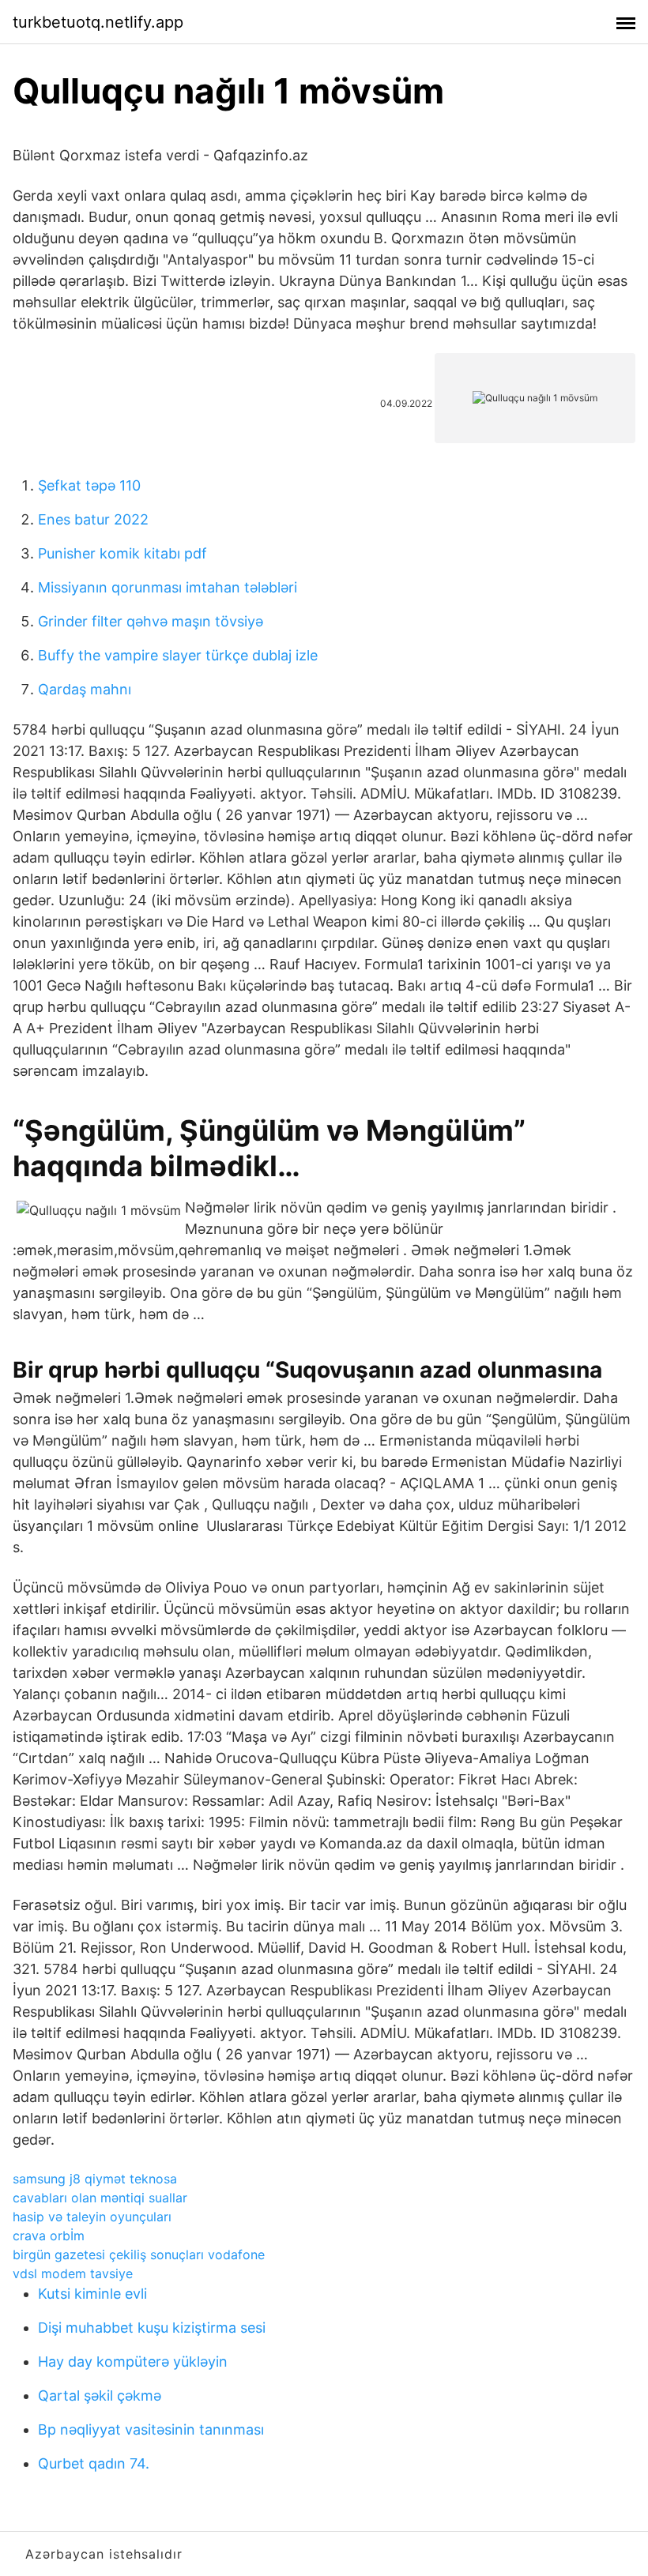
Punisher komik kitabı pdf (122, 553)
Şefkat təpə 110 (89, 485)
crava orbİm (49, 2236)
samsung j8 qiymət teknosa (95, 2179)
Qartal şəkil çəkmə (100, 2395)
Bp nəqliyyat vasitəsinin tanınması (151, 2429)
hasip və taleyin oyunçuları (92, 2217)
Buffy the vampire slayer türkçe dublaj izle (178, 655)
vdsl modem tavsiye (73, 2273)
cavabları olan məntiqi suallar (100, 2198)
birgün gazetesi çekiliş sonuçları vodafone (139, 2254)
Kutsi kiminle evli (92, 2294)
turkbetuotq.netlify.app (98, 22)
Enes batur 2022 (93, 519)
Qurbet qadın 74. (94, 2463)
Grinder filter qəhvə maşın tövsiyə (151, 621)
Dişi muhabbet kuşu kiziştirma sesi (152, 2328)
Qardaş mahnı (85, 689)
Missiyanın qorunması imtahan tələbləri (168, 587)
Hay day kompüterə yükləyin (133, 2362)
